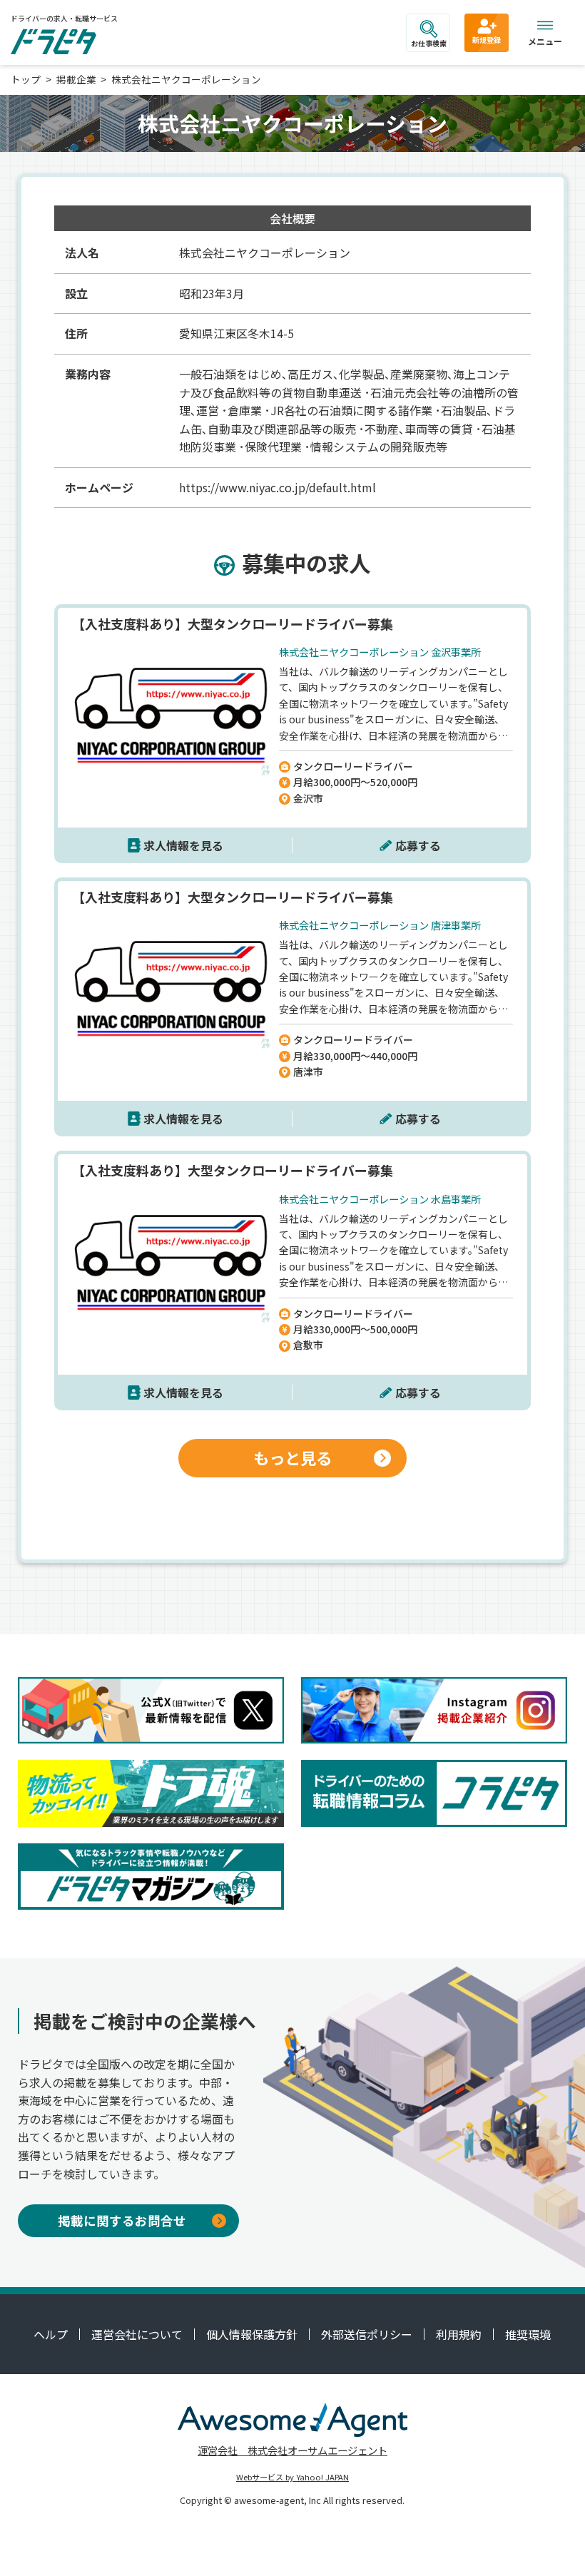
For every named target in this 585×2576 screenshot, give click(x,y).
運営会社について (137, 2334)
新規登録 (487, 40)
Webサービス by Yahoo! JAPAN (292, 2477)
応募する (418, 845)
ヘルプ (51, 2334)
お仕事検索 (429, 43)
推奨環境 (528, 2334)
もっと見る (292, 1457)
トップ (26, 79)
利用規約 (459, 2334)
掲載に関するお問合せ (122, 2220)
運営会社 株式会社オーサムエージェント (292, 2450)
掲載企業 (76, 79)
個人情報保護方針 (252, 2334)
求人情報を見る (183, 845)
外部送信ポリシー (367, 2334)
